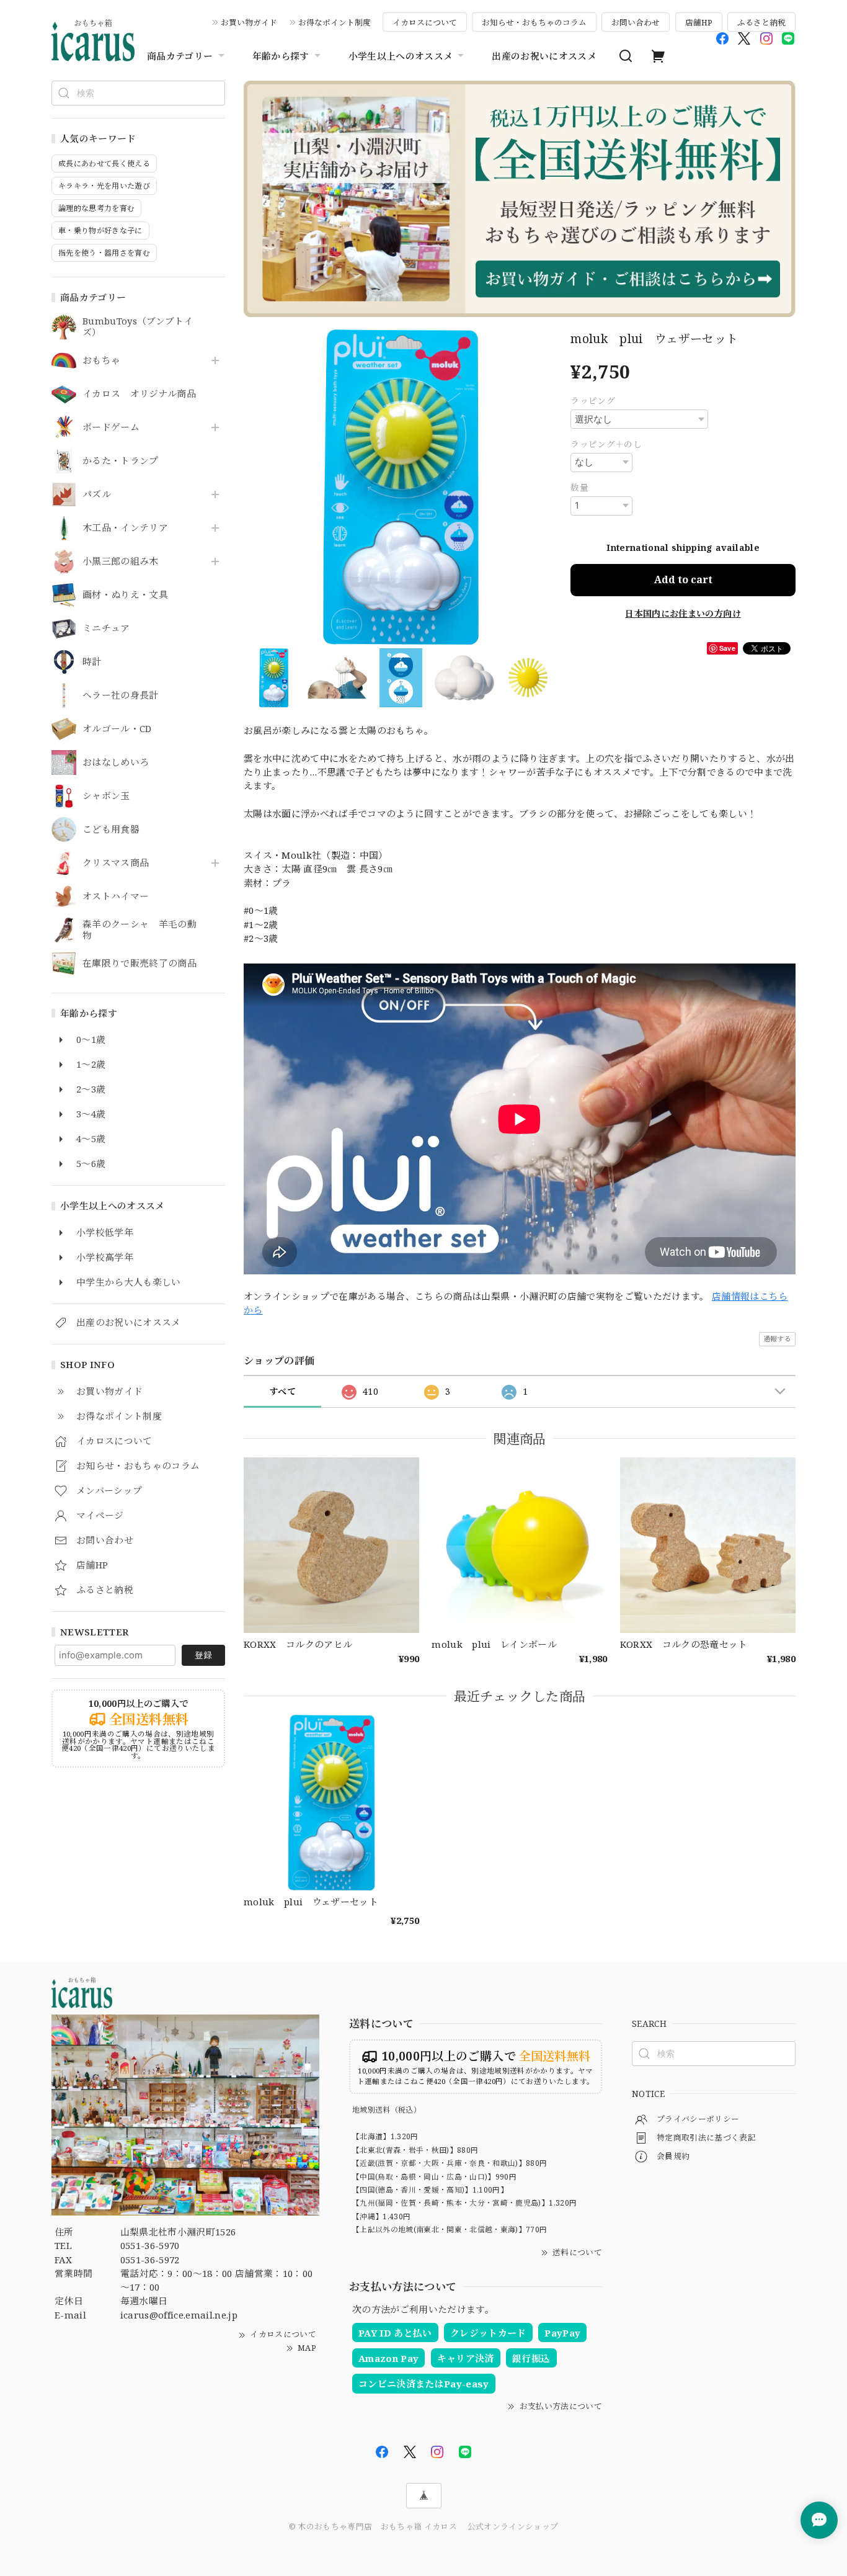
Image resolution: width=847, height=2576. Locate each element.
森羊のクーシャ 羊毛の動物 (140, 930)
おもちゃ (101, 360)
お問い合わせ (636, 22)
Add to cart (683, 579)
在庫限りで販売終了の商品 (140, 964)
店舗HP (699, 22)
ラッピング (593, 400)
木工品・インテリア (125, 528)
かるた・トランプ (121, 461)
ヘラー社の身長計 (121, 695)
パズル (97, 494)
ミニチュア (106, 628)
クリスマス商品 (116, 863)
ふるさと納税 (761, 22)
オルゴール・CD (117, 729)
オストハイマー (116, 897)
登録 (203, 1655)
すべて (282, 1391)
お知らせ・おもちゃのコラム (534, 22)
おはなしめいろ (116, 763)
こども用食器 (111, 830)
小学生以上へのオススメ (401, 56)
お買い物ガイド (249, 22)
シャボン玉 (106, 796)
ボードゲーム (111, 427)
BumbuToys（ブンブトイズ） (138, 327)
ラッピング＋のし (606, 444)
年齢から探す (281, 56)
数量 (579, 487)
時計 (92, 662)
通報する (777, 1339)
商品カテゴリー (180, 56)
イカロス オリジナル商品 (139, 394)
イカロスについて (425, 22)
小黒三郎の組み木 (121, 561)
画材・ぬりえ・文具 (125, 595)
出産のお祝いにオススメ (544, 56)
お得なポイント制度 (335, 22)
